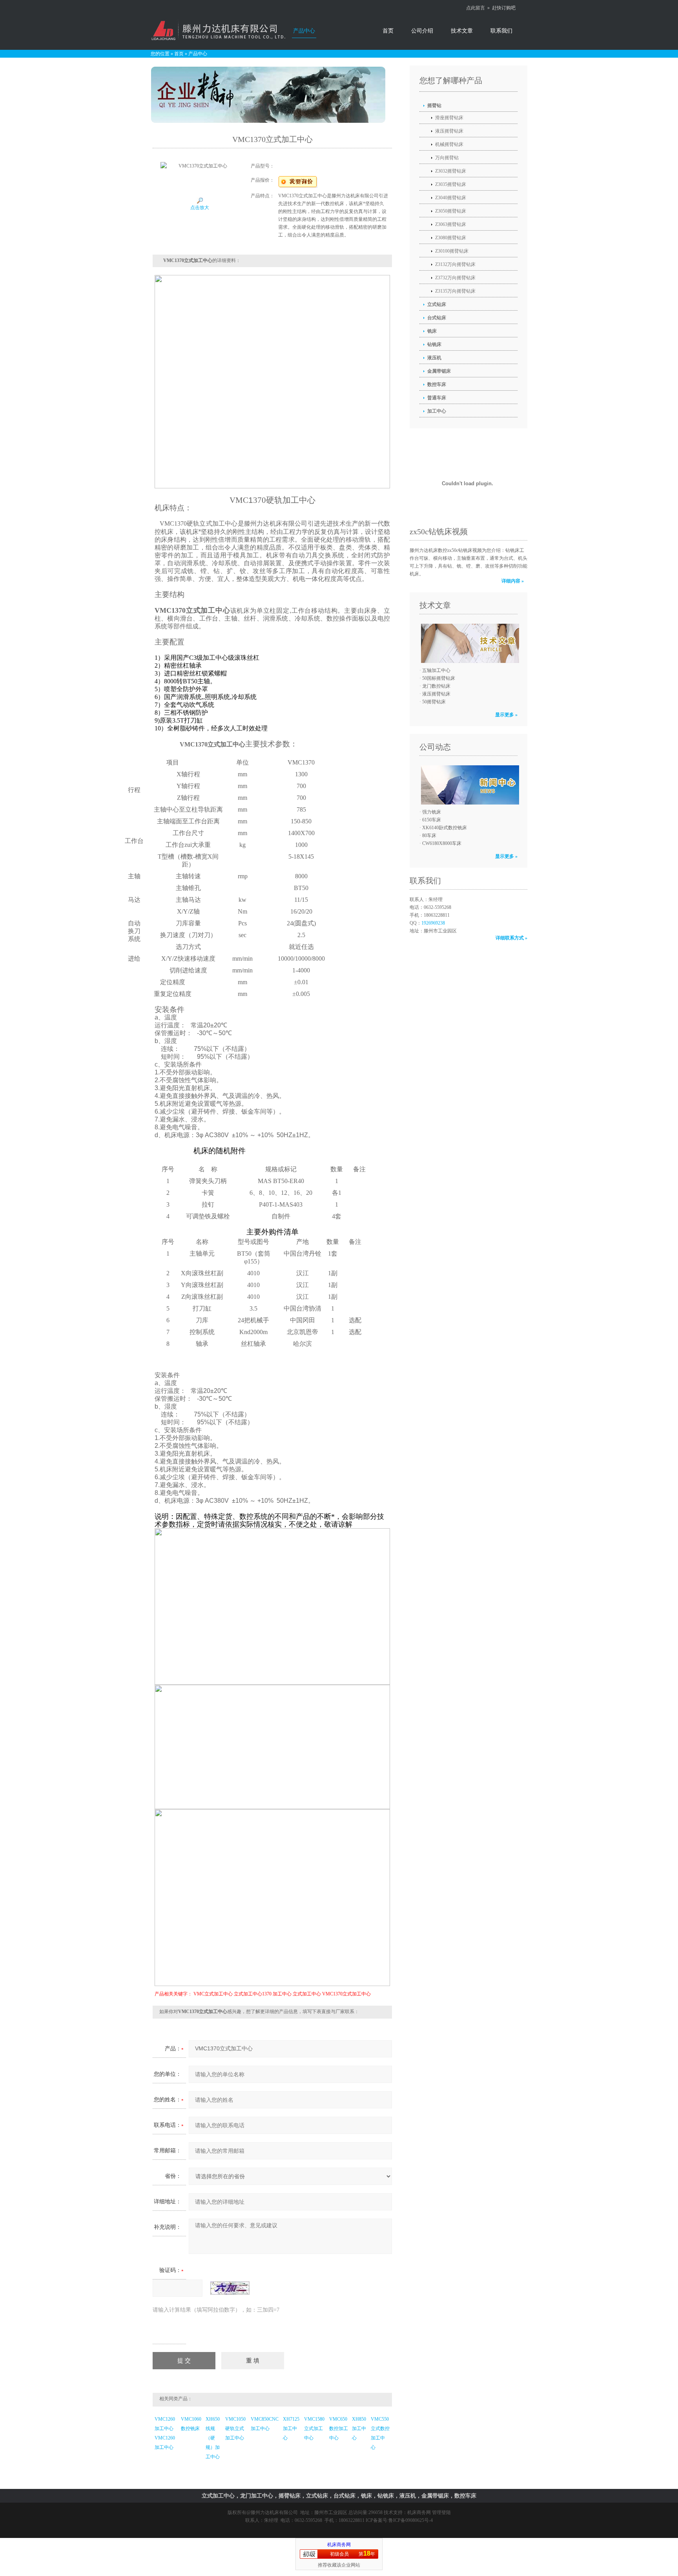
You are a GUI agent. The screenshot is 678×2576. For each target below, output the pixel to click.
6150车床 (432, 820)
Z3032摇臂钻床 (451, 171)
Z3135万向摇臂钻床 (455, 291)
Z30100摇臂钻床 (452, 251)
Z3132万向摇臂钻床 (455, 264)
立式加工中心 (307, 1994)
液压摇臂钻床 (449, 131)
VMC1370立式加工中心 (346, 1994)
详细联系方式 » (511, 938)
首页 (388, 31)
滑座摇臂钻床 (449, 118)
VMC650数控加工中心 (339, 2429)
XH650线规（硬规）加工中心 (213, 2438)
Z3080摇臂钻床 (451, 238)
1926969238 (433, 923)
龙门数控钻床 (436, 686)
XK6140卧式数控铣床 (445, 828)
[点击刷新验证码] (230, 2288)
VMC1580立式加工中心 (314, 2429)
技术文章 (462, 31)
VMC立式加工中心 (213, 1994)
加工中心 (282, 1994)
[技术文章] (468, 643)
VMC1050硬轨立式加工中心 (235, 2429)
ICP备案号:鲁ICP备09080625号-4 (399, 2520)
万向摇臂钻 (447, 158)
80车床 (429, 836)
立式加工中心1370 (253, 1994)
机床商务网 (419, 2512)
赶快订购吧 (504, 8)
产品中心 (304, 31)
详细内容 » (513, 581)
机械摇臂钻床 (449, 144)
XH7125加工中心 (291, 2429)
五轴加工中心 (436, 670)
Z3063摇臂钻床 (451, 224)
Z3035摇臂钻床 (451, 184)
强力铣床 (432, 812)
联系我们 (501, 31)
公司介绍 (422, 31)
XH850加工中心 (359, 2429)
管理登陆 (441, 2512)
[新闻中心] (468, 785)
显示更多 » (506, 715)
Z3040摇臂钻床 (451, 198)
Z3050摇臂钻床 (451, 211)
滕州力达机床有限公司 (274, 2512)
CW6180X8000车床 (442, 843)
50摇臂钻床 (434, 702)
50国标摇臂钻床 (439, 678)
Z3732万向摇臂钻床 (455, 278)
